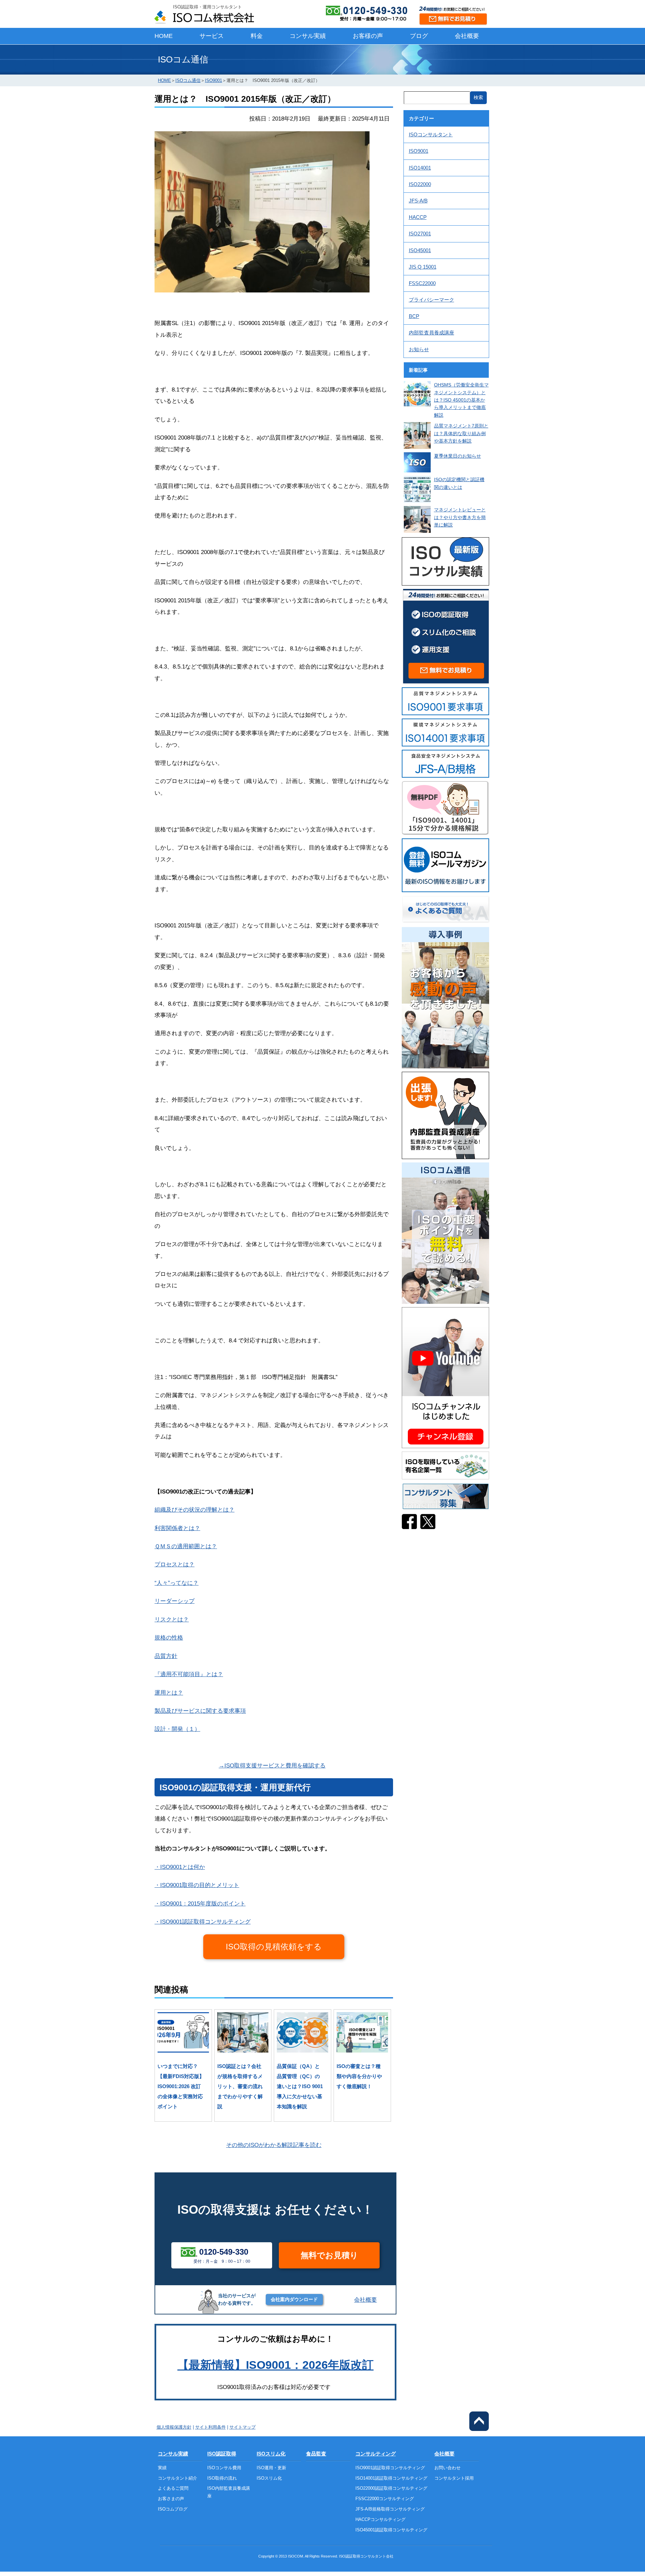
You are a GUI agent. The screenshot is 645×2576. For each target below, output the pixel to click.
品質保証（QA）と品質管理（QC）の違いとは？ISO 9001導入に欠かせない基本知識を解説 (300, 2086)
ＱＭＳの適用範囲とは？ (186, 1546)
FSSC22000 (422, 283)
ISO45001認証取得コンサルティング (391, 2530)
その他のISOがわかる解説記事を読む (274, 2145)
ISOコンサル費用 (224, 2468)
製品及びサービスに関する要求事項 (200, 1711)
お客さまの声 (171, 2499)
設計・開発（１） (177, 1729)
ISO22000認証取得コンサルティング (391, 2488)
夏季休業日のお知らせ (458, 456)
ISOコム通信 (188, 80)
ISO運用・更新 (271, 2468)
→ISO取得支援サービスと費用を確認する (272, 1765)
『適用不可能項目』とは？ (189, 1674)
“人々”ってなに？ (177, 1583)
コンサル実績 (308, 36)
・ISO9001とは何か (180, 1867)
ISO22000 (420, 184)
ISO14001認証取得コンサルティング (391, 2478)
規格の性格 (169, 1638)
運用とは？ (169, 1693)
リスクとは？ (172, 1619)
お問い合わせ (447, 2468)
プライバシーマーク (432, 300)
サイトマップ (243, 2427)
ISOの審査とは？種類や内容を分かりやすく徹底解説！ (359, 2076)
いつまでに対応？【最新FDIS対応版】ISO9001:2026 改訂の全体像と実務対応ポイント (181, 2086)
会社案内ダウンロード (294, 2299)
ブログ (419, 36)
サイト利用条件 (210, 2427)
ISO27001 (420, 234)
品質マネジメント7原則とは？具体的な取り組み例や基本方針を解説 (461, 433)
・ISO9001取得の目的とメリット (197, 1885)
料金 (257, 36)
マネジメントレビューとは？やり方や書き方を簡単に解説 (460, 517)
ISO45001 (420, 250)
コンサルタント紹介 (178, 2478)
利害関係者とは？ (177, 1528)
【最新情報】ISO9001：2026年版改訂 (275, 2365)
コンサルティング (376, 2454)
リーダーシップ (175, 1601)
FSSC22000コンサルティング (385, 2499)
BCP (414, 316)
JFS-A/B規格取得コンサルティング (390, 2509)
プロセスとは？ (175, 1564)
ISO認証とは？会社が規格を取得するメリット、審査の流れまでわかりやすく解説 (240, 2086)
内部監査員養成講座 (432, 333)
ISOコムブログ (173, 2509)
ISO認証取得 (222, 2454)
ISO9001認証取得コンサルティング (390, 2468)
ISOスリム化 (271, 2454)
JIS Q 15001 (423, 267)
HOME (164, 36)
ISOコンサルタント (431, 134)
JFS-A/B (418, 201)
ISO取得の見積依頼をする (274, 1947)
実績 (162, 2468)
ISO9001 (213, 80)
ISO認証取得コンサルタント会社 (366, 2556)
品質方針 (166, 1656)
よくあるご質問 (173, 2488)
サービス (212, 36)
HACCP (418, 217)
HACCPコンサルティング (380, 2519)
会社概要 (467, 36)
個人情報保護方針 (174, 2427)
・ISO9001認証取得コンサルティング (203, 1922)
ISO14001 (420, 168)
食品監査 (316, 2454)
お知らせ (419, 349)
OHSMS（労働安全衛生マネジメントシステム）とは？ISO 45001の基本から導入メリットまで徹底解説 (461, 400)
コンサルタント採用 (454, 2478)
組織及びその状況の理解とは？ (195, 1510)
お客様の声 (368, 36)
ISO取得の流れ (222, 2478)
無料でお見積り (329, 2255)
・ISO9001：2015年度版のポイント (200, 1903)
